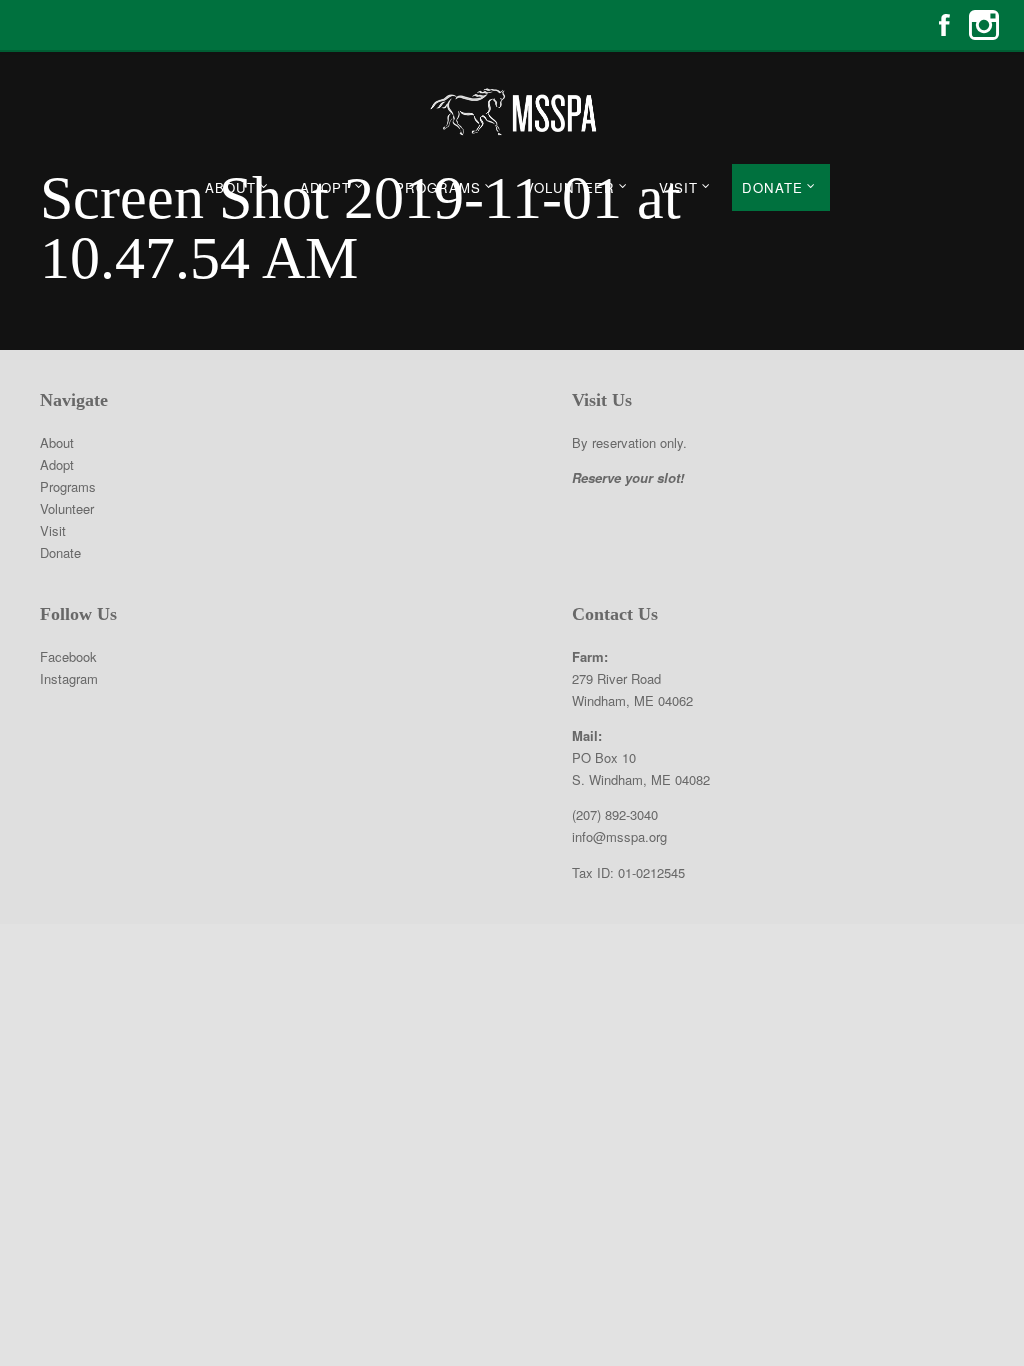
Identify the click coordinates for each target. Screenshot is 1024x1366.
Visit (678, 187)
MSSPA (512, 112)
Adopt (325, 187)
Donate (772, 187)
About (230, 187)
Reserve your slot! (628, 477)
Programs (438, 187)
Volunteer (570, 187)
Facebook (944, 25)
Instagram (984, 25)
